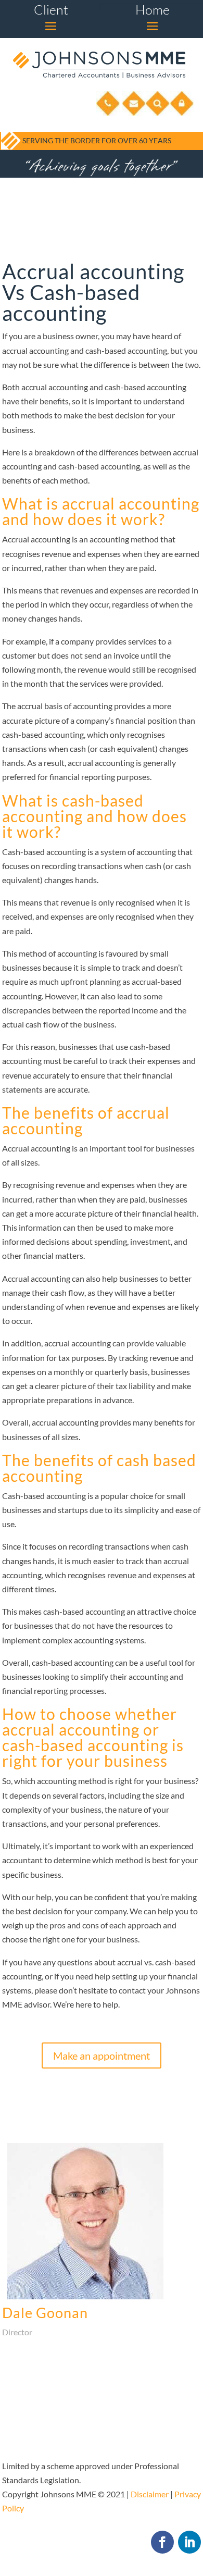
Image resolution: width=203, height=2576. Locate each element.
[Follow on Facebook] (162, 2542)
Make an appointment (102, 2055)
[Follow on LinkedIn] (189, 2542)
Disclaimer (150, 2494)
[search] (158, 113)
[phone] (108, 113)
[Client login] (182, 113)
